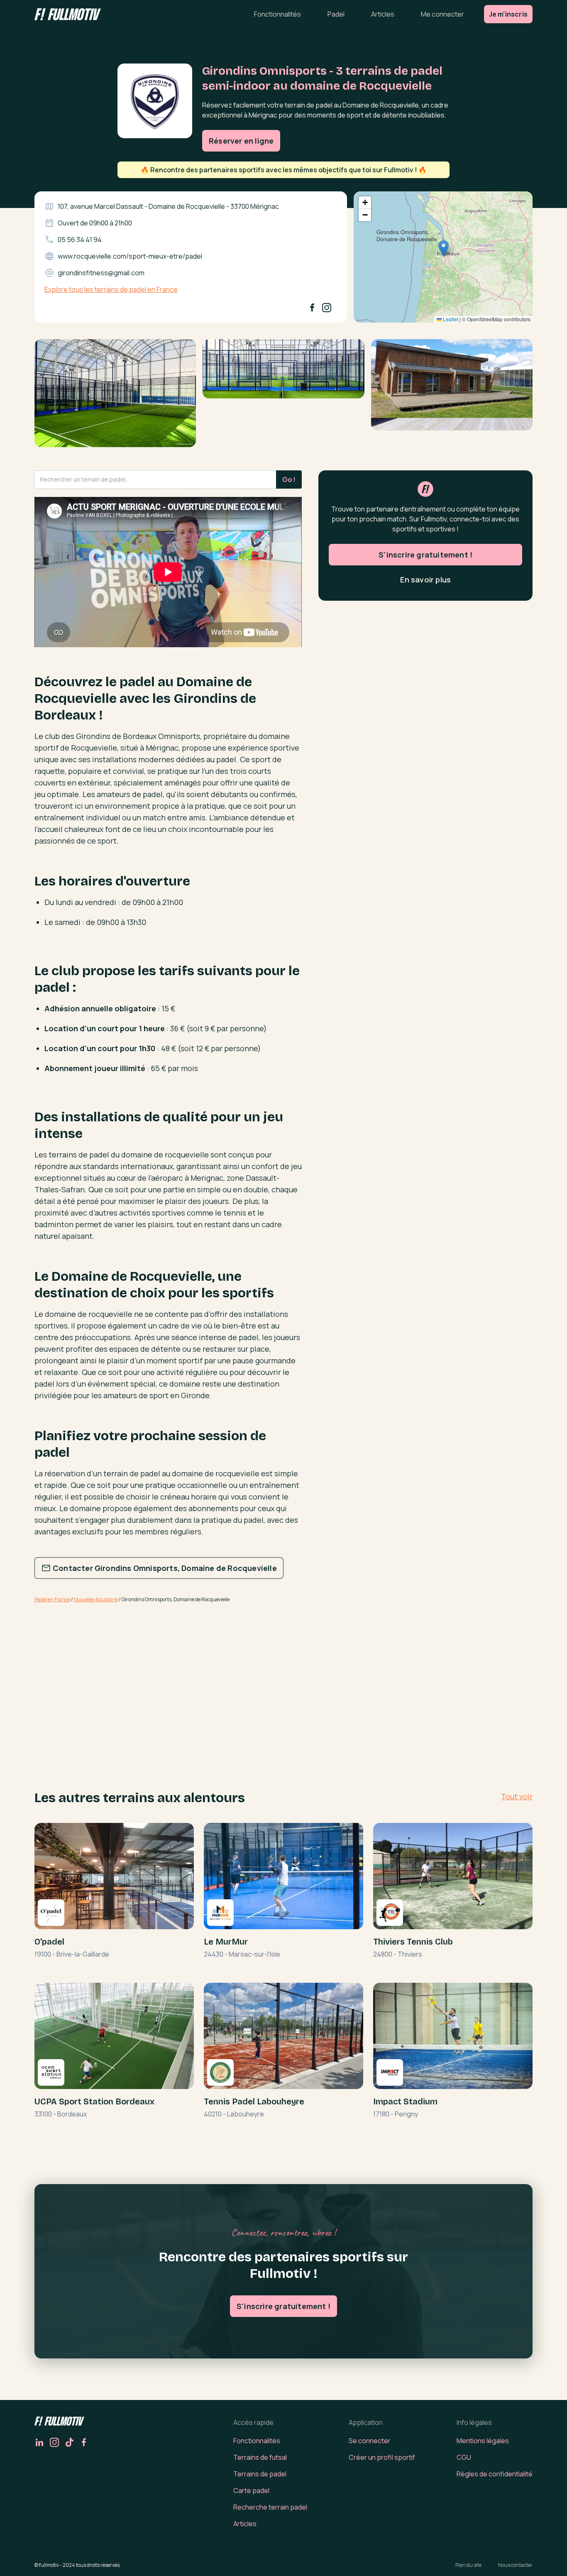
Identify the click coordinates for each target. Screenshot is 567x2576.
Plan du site (468, 2565)
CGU (464, 2457)
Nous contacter (515, 2565)
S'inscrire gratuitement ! (425, 555)
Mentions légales (483, 2441)
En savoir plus (425, 580)
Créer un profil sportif (382, 2457)
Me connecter (442, 14)
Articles (383, 14)
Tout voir (517, 1796)
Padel (336, 14)
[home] (68, 14)
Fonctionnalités (277, 14)
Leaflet (450, 319)
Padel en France (52, 1599)
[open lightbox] (115, 396)
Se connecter (370, 2441)
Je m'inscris (508, 14)
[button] (444, 248)
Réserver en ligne (241, 141)
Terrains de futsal (260, 2457)
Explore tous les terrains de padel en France (111, 289)
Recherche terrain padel (270, 2507)
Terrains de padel (260, 2474)
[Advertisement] (168, 1675)
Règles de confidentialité (495, 2474)
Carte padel (251, 2490)
